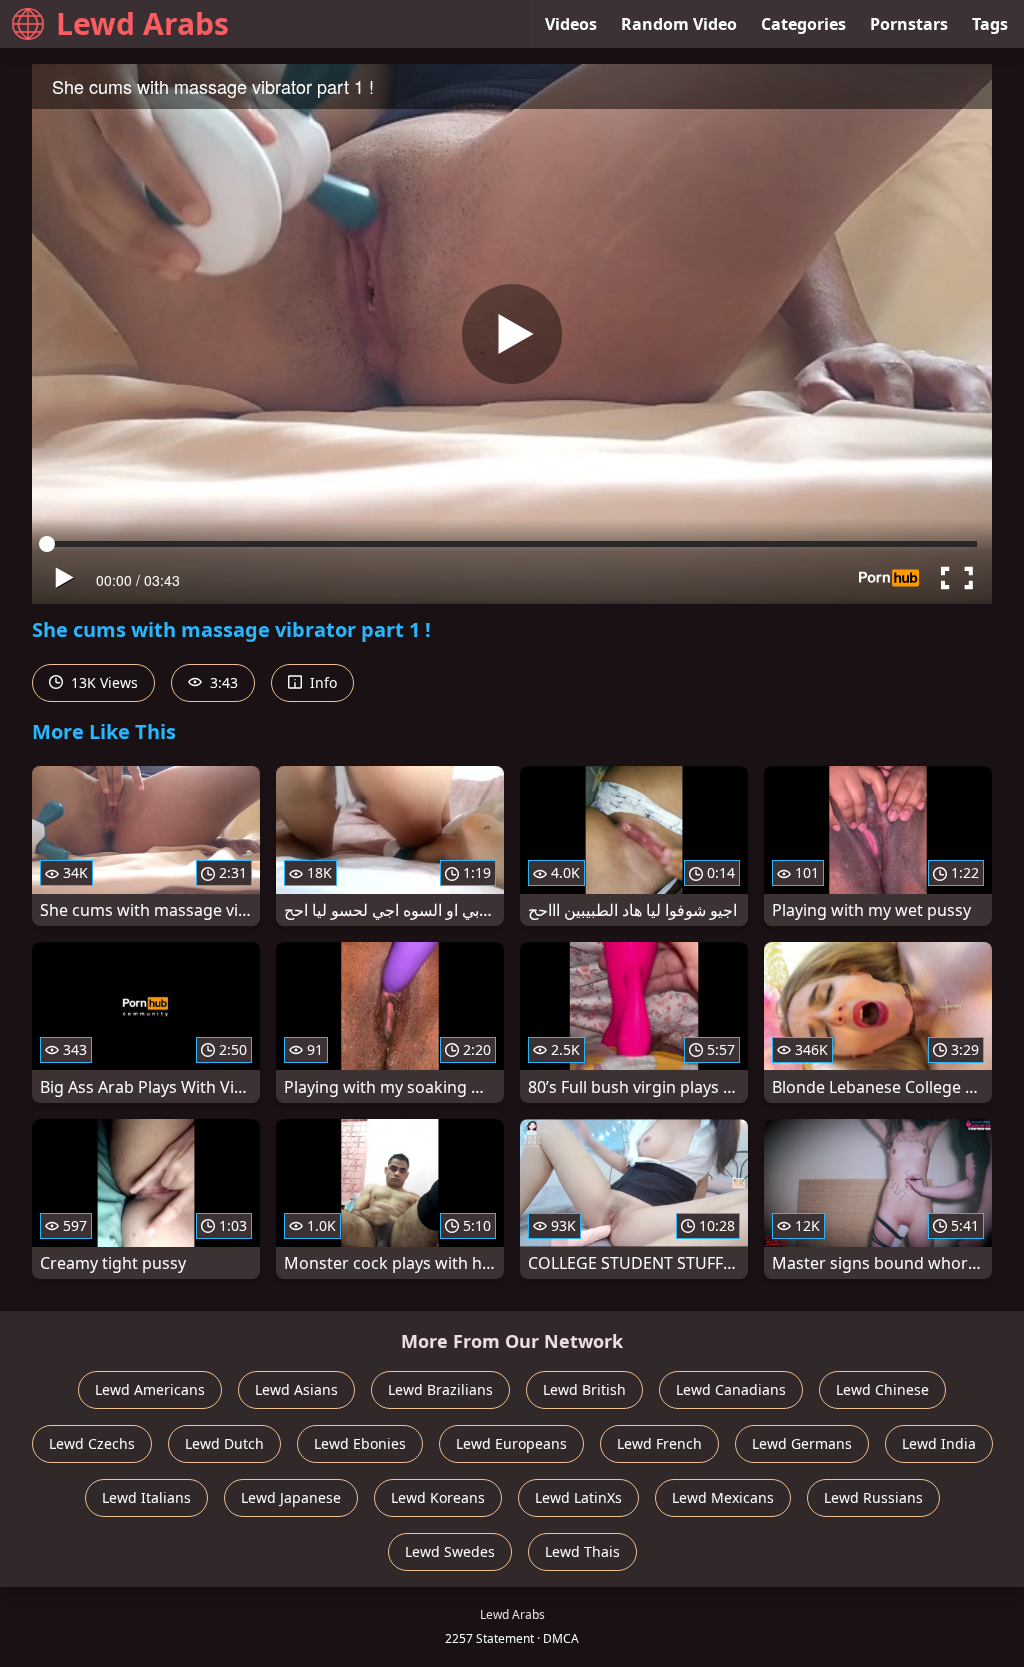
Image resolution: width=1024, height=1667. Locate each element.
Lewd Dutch (224, 1443)
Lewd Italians (146, 1497)
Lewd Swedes (450, 1551)
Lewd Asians (296, 1389)
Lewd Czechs (92, 1443)
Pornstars (909, 24)
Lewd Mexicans (723, 1497)
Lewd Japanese (291, 1497)
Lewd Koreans (438, 1497)
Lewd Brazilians (440, 1389)
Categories (803, 24)
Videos (571, 24)
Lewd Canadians (731, 1389)
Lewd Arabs (142, 23)
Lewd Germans (802, 1443)
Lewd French (659, 1443)
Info (321, 682)
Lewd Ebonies (360, 1443)
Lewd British (584, 1389)
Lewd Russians (873, 1497)
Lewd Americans (150, 1389)
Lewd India (939, 1443)
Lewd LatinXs (578, 1497)
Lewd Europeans (511, 1443)
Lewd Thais (582, 1551)
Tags (990, 24)
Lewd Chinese (882, 1389)
